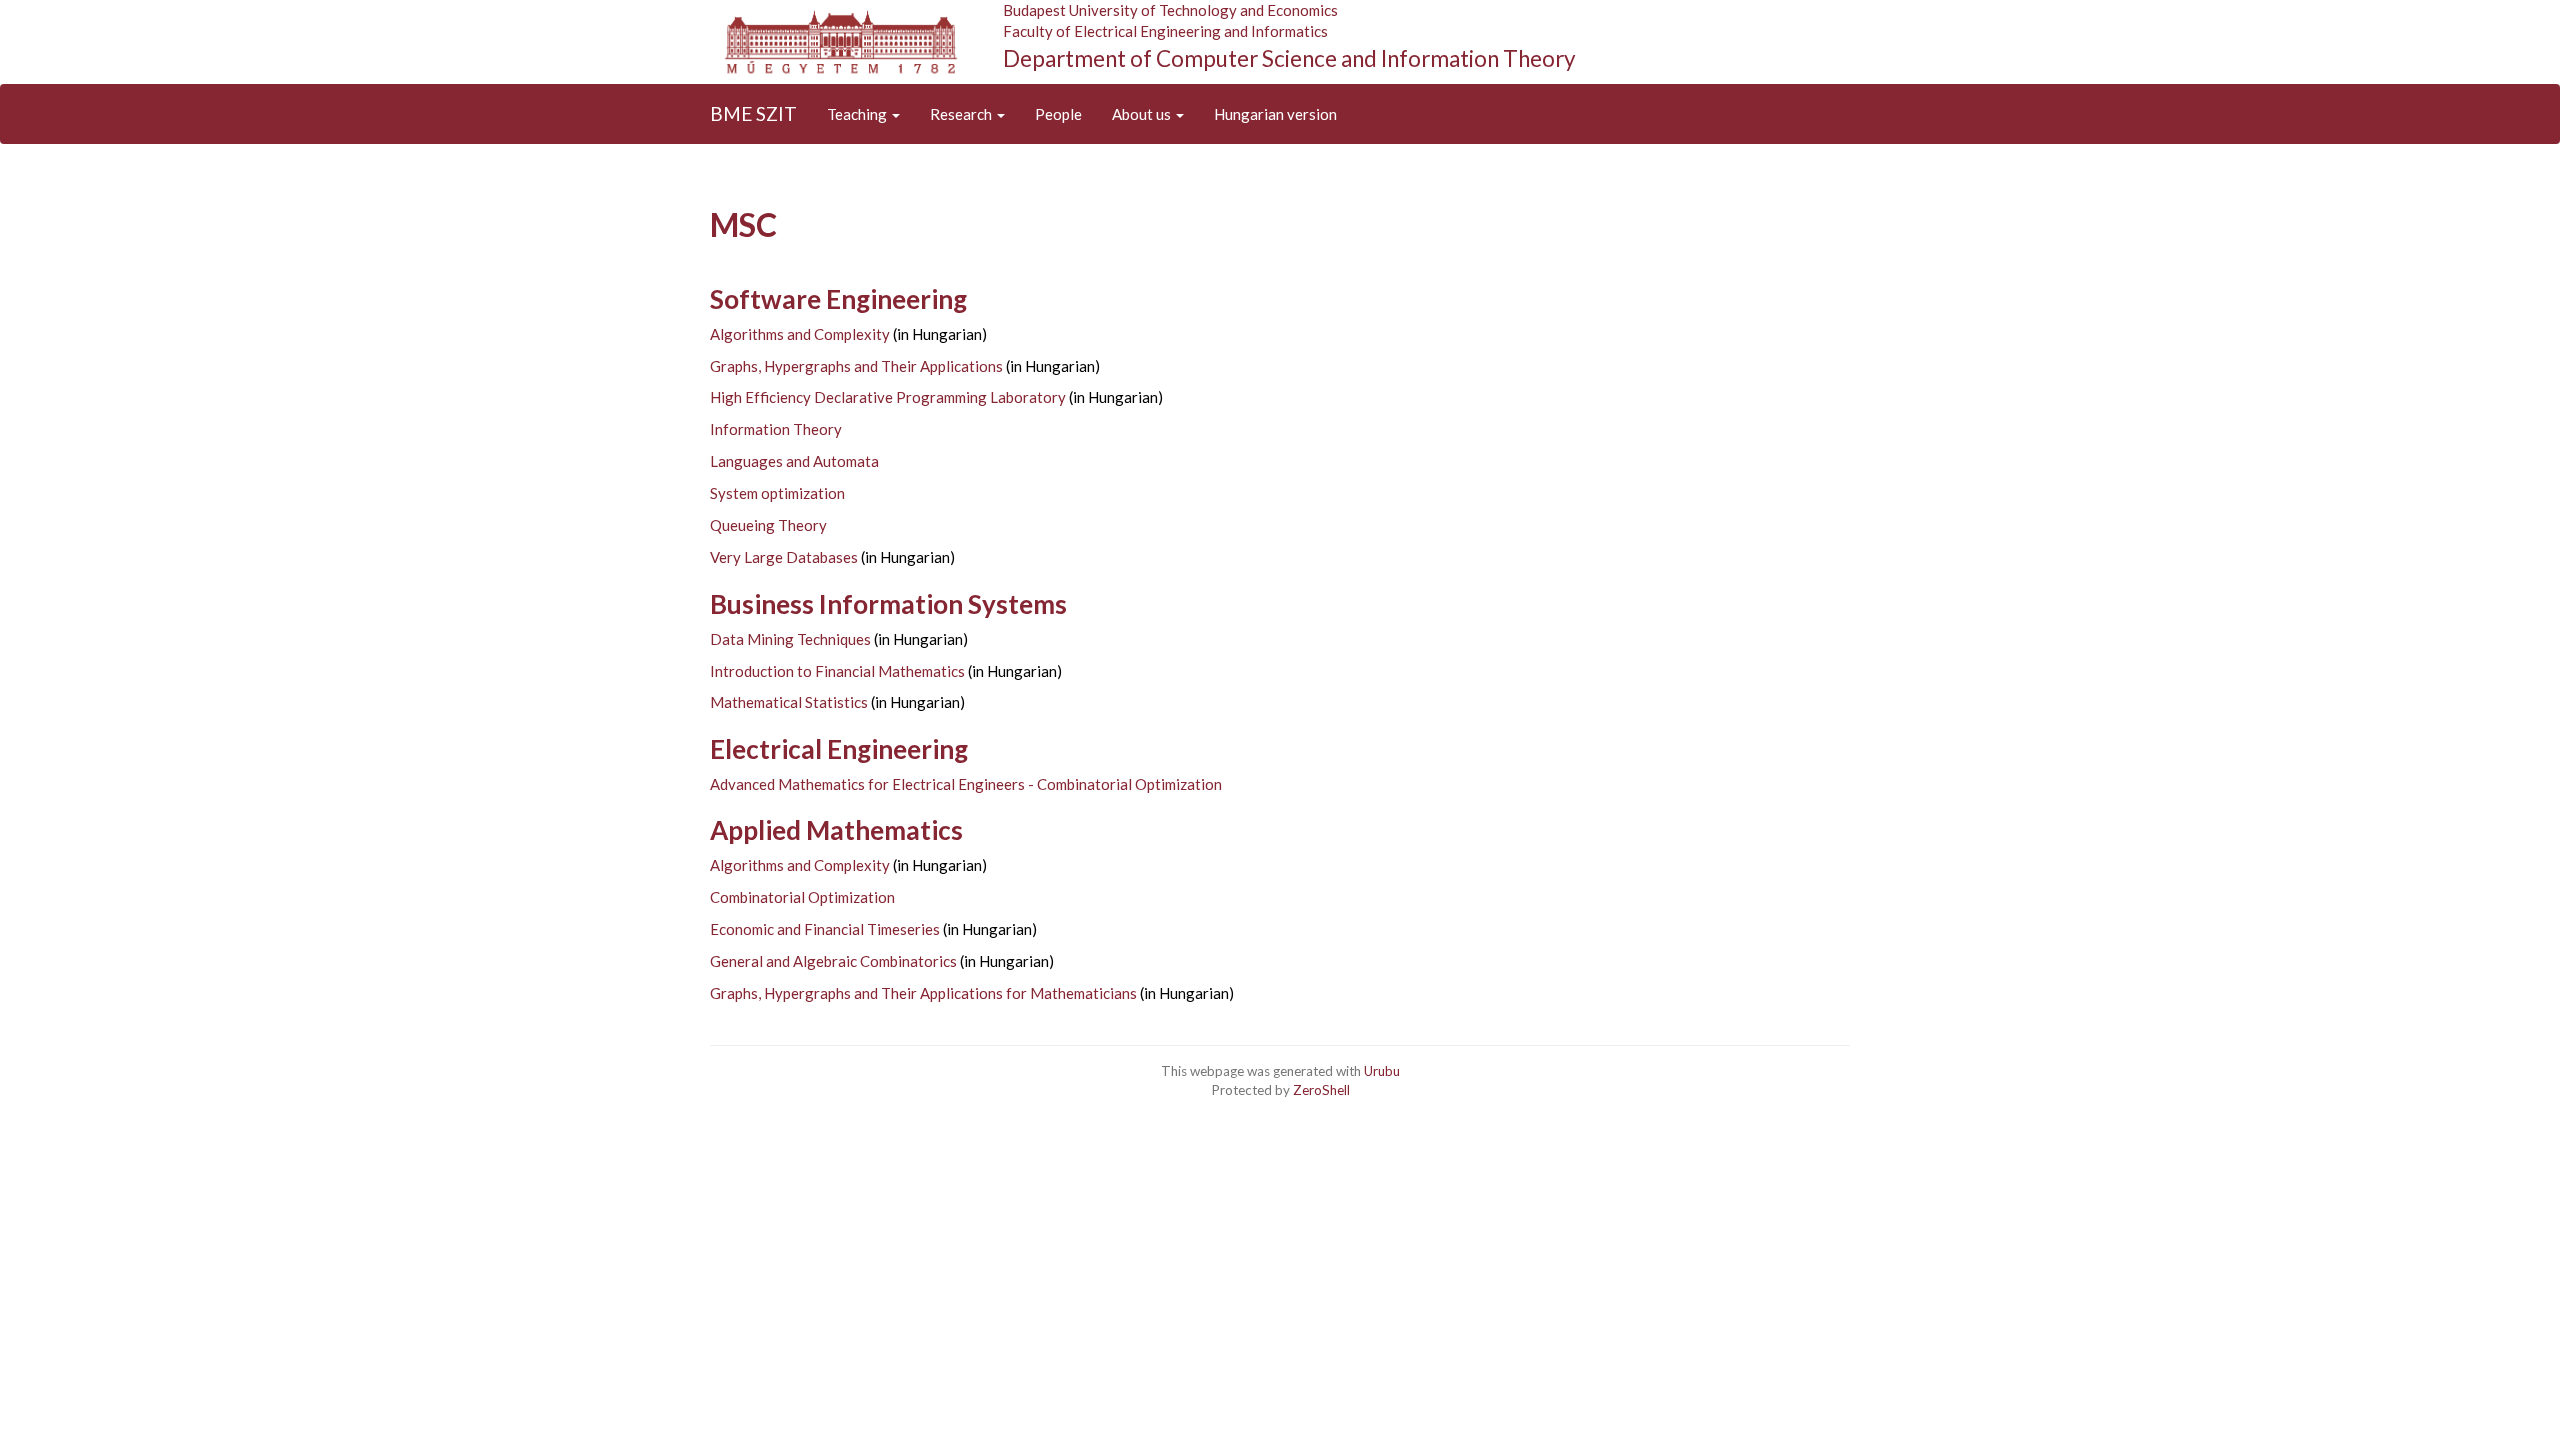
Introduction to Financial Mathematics (837, 671)
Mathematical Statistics (789, 702)
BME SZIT (753, 113)
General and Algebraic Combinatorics (833, 961)
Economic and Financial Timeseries (825, 929)
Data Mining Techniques (790, 639)
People (1058, 114)
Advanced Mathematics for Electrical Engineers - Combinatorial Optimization (966, 784)
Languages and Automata (794, 461)
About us (1143, 114)
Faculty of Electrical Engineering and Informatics (1165, 31)
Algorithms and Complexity (800, 334)
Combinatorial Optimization (802, 897)
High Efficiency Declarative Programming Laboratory (888, 397)
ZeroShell (1321, 1090)
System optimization (777, 493)
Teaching (858, 114)
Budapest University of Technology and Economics (1170, 10)
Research (962, 114)
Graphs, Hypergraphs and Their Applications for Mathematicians (923, 993)
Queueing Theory (768, 525)
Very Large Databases (784, 557)
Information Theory (776, 429)
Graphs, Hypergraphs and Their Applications (856, 366)
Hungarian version (1275, 114)
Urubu (1382, 1071)
